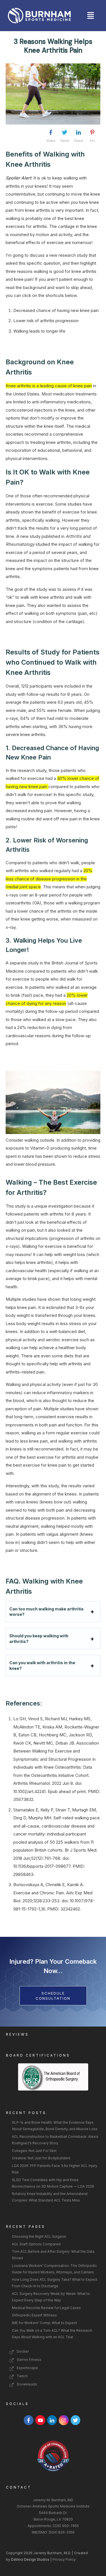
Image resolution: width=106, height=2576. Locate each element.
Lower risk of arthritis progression (46, 321)
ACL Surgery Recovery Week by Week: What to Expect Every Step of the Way (51, 2297)
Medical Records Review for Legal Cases (46, 2308)
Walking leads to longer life (39, 331)
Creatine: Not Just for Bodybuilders (41, 2158)
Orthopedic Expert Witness (34, 2315)
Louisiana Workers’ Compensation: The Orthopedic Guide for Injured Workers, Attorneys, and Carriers (54, 2269)
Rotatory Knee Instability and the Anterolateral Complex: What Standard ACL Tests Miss (50, 2197)
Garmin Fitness (29, 2360)
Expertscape (27, 2368)
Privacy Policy (65, 2559)
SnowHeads (27, 2384)
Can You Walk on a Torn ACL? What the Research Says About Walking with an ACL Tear (52, 2334)
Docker (23, 2351)
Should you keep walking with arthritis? (39, 1639)
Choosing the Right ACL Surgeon (39, 2236)
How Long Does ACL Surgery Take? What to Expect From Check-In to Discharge (55, 2283)
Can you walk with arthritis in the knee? (42, 1665)
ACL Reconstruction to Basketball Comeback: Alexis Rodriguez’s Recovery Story (55, 2140)
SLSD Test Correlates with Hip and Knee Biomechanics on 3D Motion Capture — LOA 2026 (53, 2183)
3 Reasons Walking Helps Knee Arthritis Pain (53, 46)
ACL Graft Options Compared (36, 2244)
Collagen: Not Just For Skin (34, 2151)
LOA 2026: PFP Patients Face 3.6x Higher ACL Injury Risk (55, 2169)
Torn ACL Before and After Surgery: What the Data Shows (53, 2255)
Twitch (22, 2376)
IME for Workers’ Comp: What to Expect (44, 2323)
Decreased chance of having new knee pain (56, 310)
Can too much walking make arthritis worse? (46, 1612)
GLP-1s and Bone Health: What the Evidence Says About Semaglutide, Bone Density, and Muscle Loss (55, 2126)
